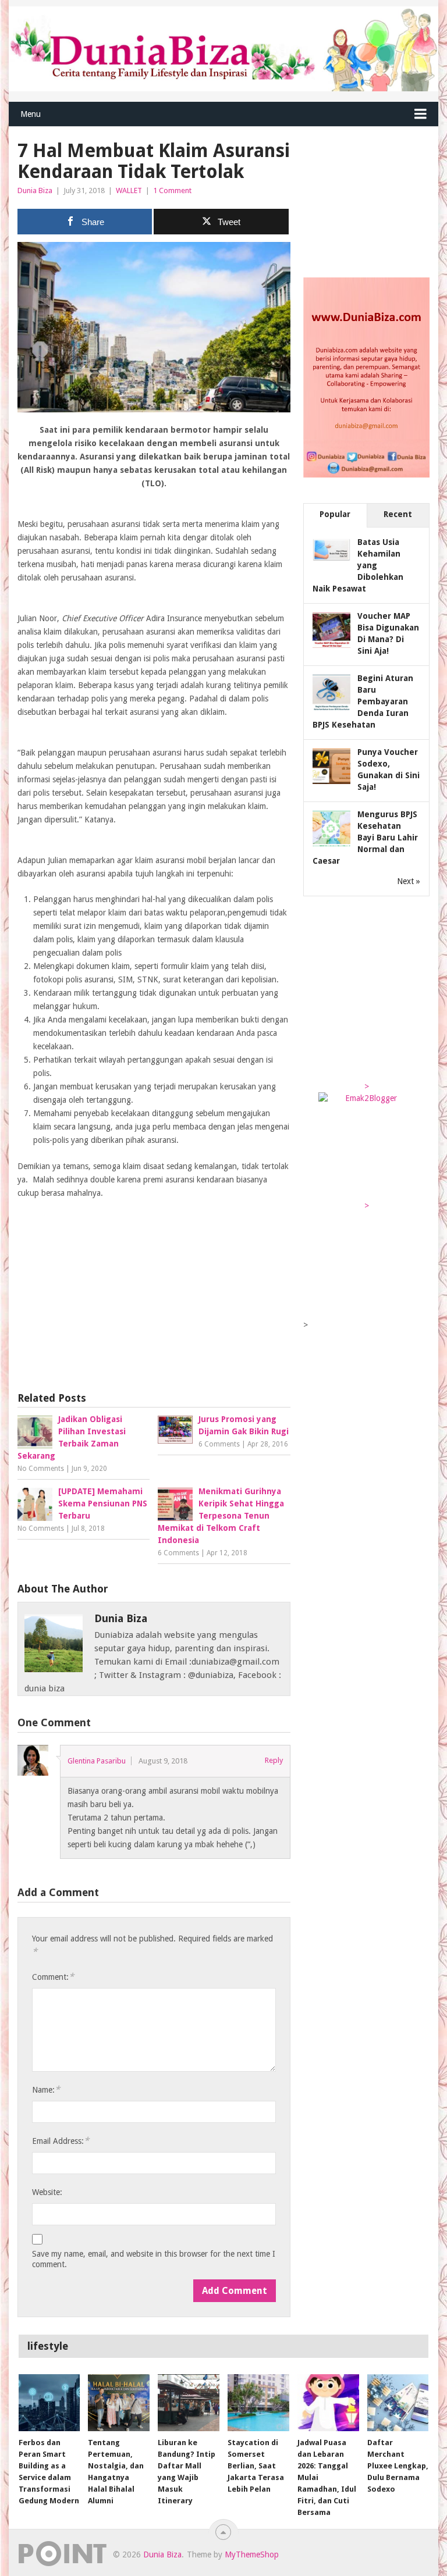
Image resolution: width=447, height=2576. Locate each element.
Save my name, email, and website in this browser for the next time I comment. (154, 2259)
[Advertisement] (154, 1288)
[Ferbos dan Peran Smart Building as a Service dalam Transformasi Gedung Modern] (49, 2403)
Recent (398, 514)
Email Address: (61, 2141)
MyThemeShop (252, 2554)
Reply (274, 1760)
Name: (46, 2089)
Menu (31, 114)
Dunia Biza (35, 190)
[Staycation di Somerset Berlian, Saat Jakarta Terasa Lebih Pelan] (258, 2403)
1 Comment (172, 190)
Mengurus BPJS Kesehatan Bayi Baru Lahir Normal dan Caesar (365, 838)
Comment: (53, 1977)
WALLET (129, 190)
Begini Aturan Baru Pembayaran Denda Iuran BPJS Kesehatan (363, 701)
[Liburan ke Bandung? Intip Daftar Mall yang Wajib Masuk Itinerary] (189, 2403)
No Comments (41, 1469)
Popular (335, 514)
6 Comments (219, 1444)
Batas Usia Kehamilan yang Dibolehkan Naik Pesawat (358, 565)
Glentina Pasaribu (97, 1761)
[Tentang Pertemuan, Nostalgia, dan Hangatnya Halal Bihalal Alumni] (119, 2403)
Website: (47, 2192)
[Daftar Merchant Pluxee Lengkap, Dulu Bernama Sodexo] (398, 2403)
